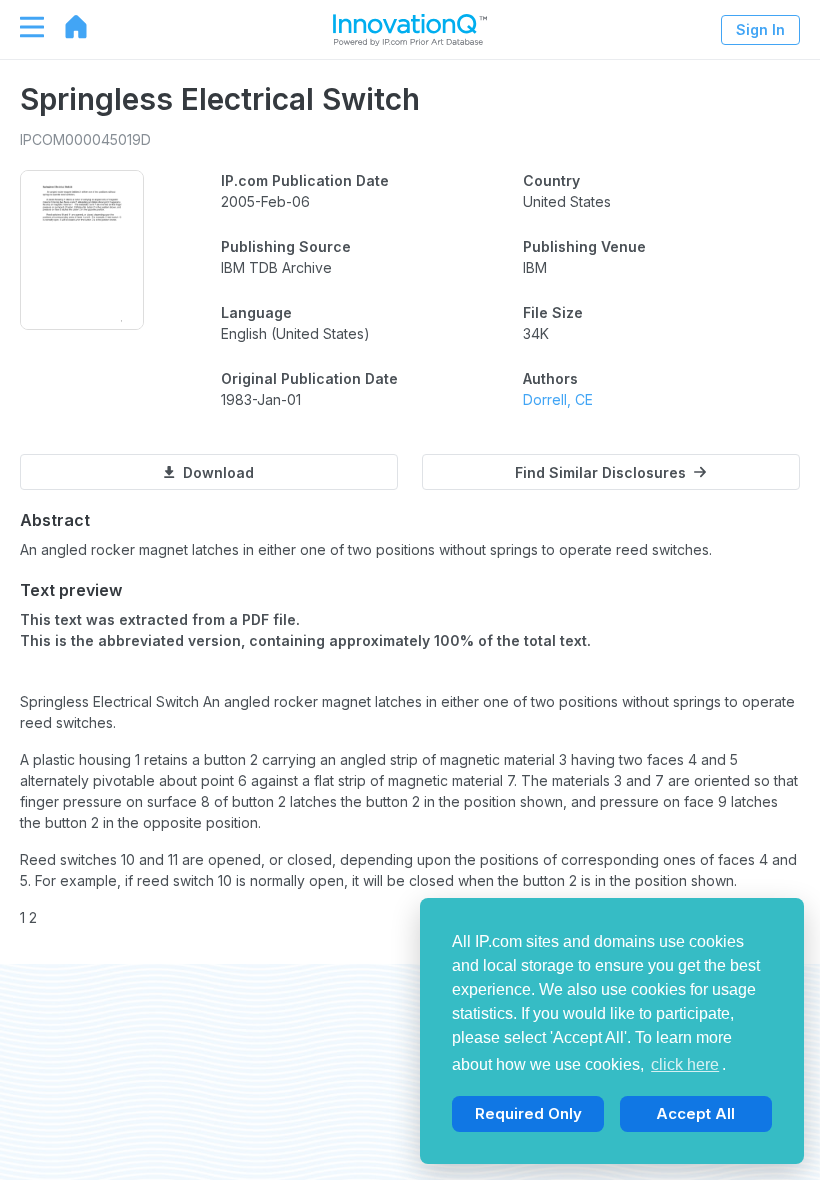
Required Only (528, 1113)
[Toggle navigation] (22, 27)
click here (685, 1064)
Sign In (760, 29)
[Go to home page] (66, 27)
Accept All (695, 1113)
